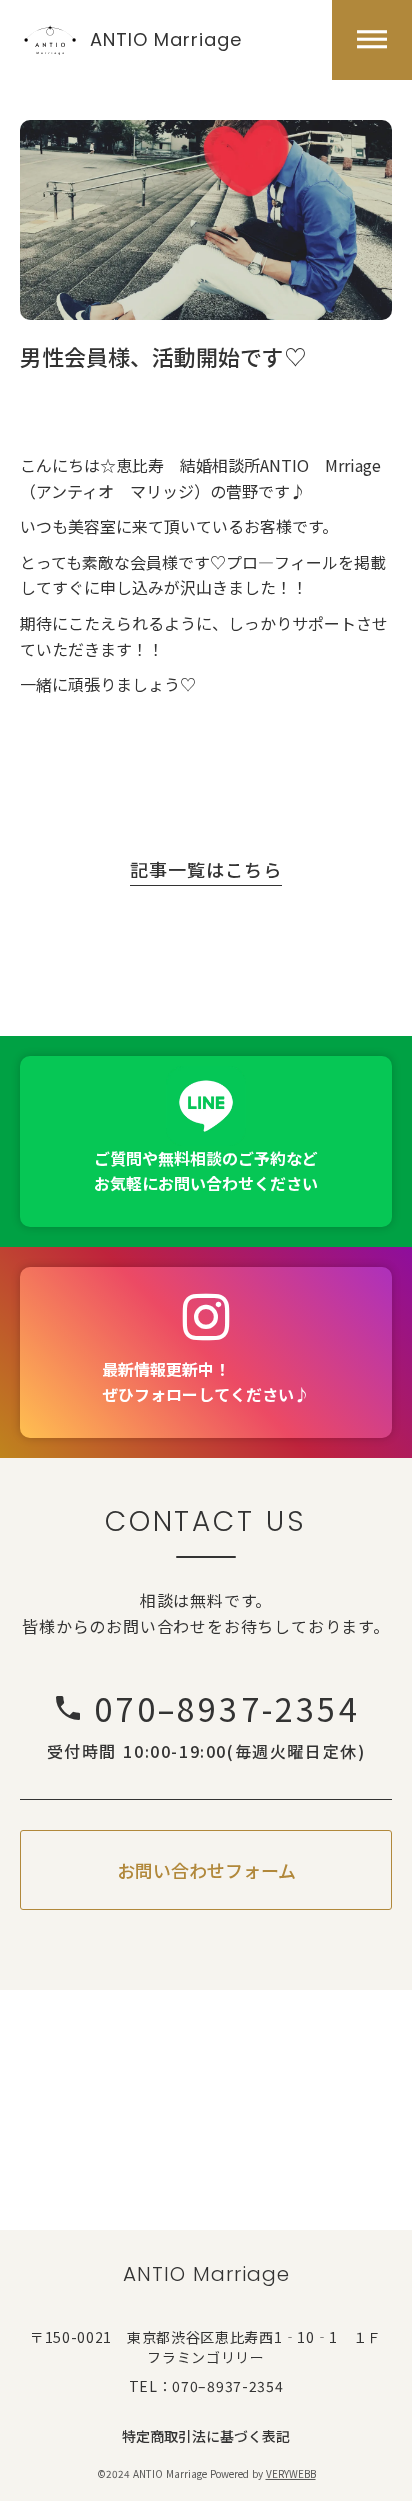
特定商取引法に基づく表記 (206, 2436)
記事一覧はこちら (205, 870)
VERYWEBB (291, 2473)
